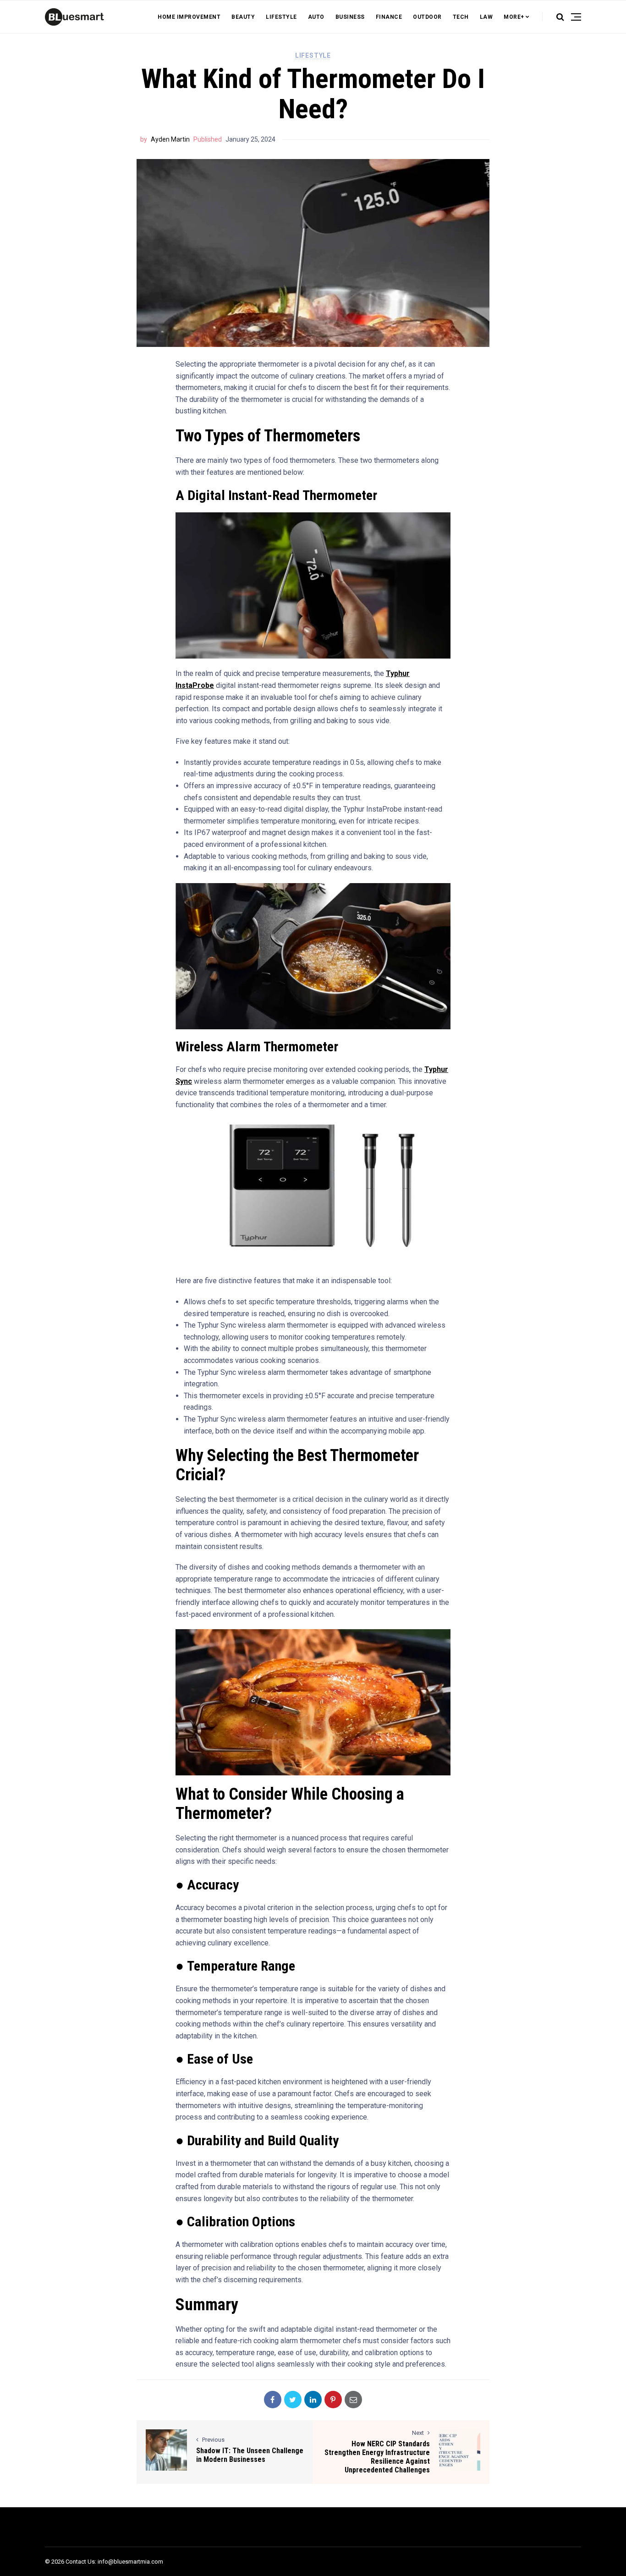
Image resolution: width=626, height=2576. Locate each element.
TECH (461, 17)
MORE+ (514, 17)
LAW (486, 17)
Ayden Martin (170, 139)
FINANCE (389, 17)
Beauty (243, 17)
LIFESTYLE (281, 17)
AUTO (316, 17)
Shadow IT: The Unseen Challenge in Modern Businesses (250, 2455)
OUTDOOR (427, 17)
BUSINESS (350, 17)
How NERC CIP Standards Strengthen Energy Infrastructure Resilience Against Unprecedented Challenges (377, 2457)
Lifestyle (313, 55)
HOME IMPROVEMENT (189, 17)
